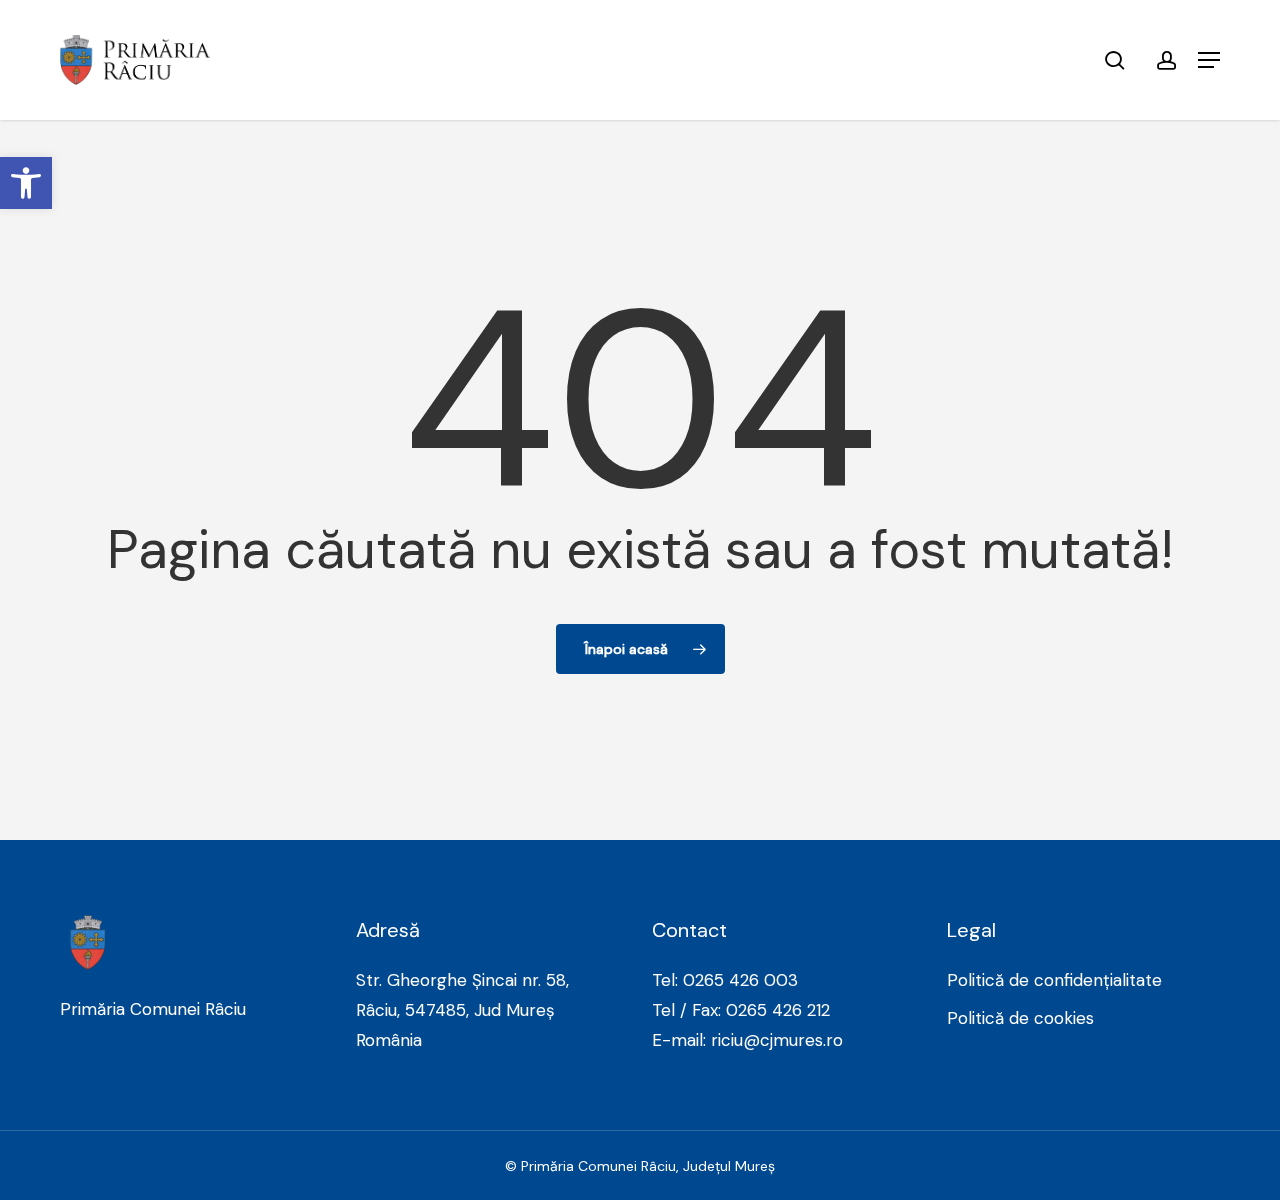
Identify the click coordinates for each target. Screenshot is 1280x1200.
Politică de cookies (1020, 1018)
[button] (1209, 60)
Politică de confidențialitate (1054, 980)
